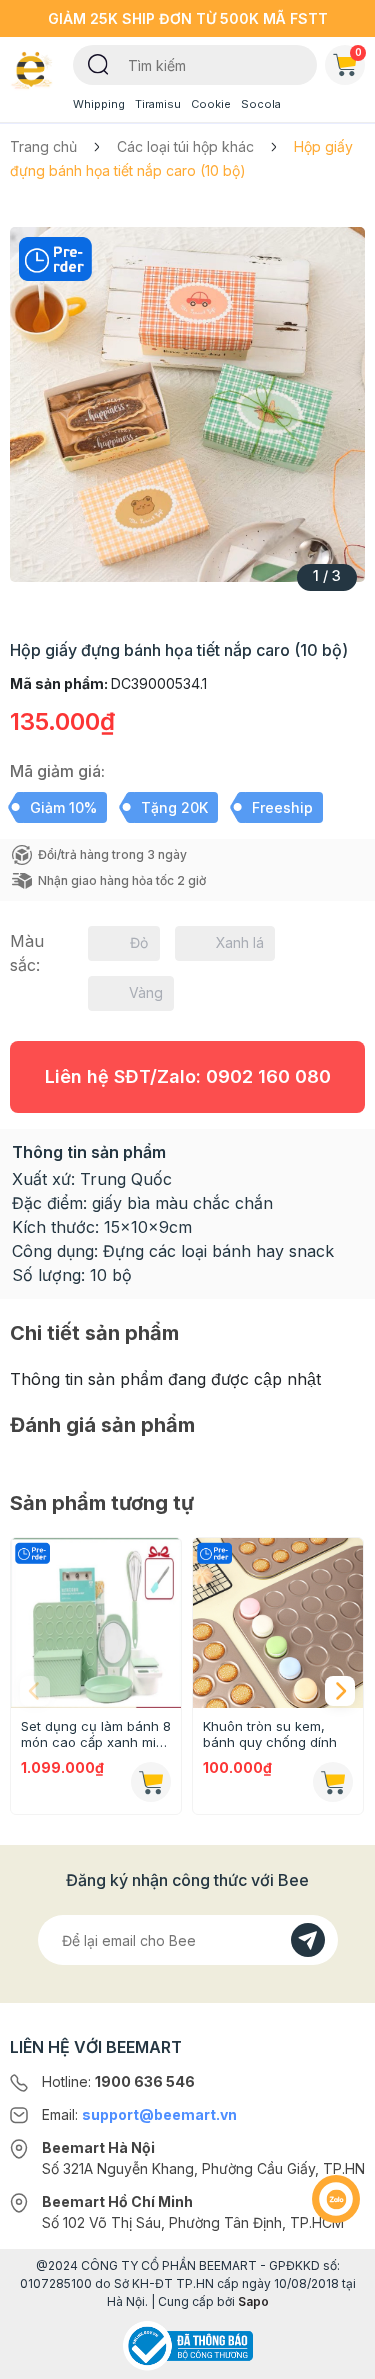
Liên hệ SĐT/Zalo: (188, 1076)
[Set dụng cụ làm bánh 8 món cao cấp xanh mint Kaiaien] (96, 1623)
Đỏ (139, 942)
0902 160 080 (268, 1076)
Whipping (99, 104)
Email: (139, 2114)
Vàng (146, 992)
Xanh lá (240, 942)
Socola (261, 104)
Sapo (253, 2301)
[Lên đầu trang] (336, 2355)
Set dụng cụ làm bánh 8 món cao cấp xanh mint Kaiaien (96, 1734)
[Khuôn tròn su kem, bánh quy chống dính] (278, 1623)
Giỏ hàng (358, 52)
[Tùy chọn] (333, 1782)
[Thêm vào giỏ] (151, 1782)
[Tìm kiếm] (98, 63)
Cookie (211, 104)
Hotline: (118, 2081)
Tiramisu (158, 104)
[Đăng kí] (308, 1940)
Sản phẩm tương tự (102, 1503)
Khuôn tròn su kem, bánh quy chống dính (270, 1734)
